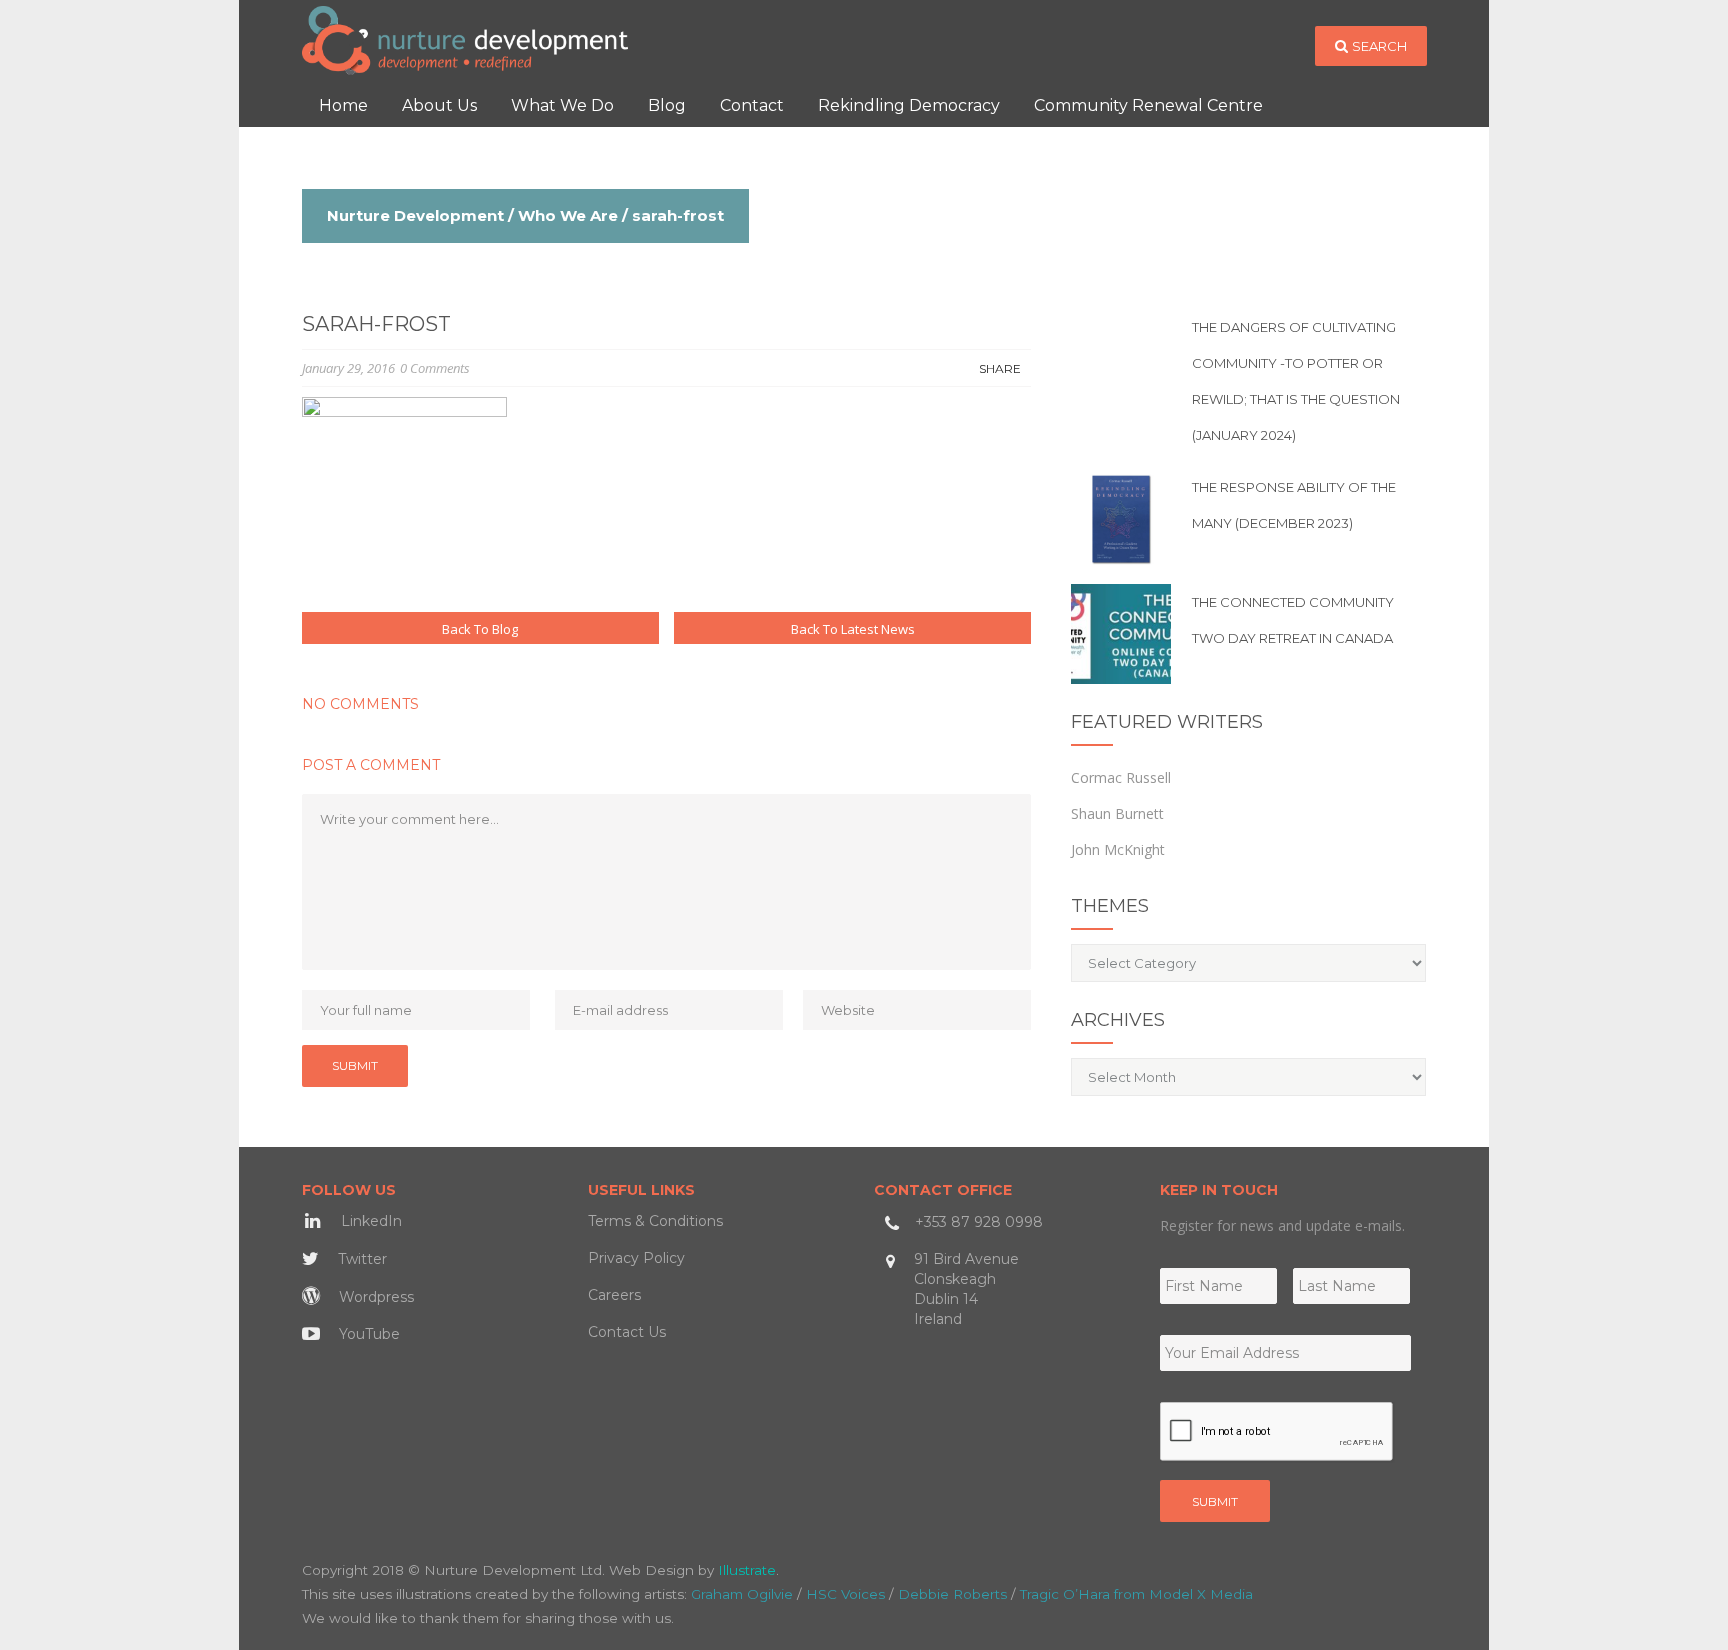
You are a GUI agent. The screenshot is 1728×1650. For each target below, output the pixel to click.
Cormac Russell (1121, 777)
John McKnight (1118, 849)
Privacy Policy (636, 1258)
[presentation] (1277, 1432)
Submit (1215, 1501)
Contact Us (627, 1332)
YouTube (367, 1334)
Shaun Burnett (1117, 813)
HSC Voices (845, 1594)
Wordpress (374, 1297)
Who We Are (568, 215)
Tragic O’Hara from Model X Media (1136, 1594)
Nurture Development (415, 215)
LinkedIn (369, 1221)
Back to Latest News (853, 629)
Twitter (360, 1259)
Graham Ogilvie (742, 1594)
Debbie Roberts (952, 1594)
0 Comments (435, 368)
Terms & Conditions (655, 1221)
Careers (614, 1295)
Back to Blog (480, 629)
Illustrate (747, 1570)
